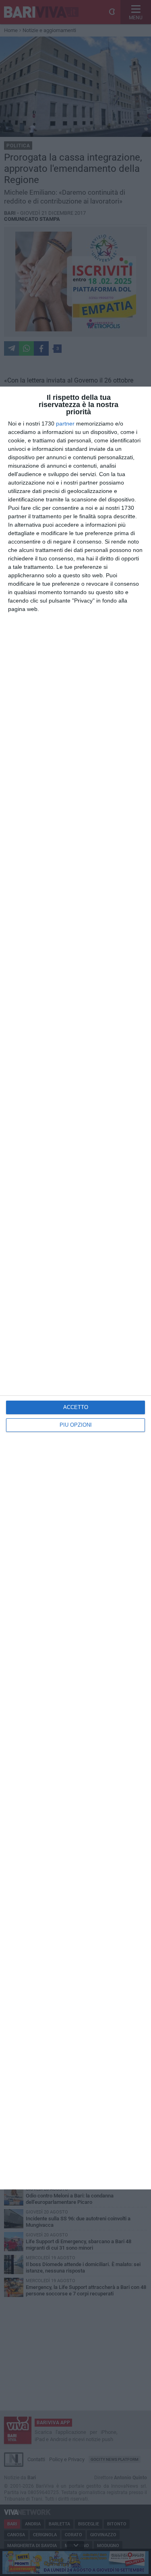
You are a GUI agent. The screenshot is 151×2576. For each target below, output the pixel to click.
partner (65, 424)
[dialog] (75, 1288)
